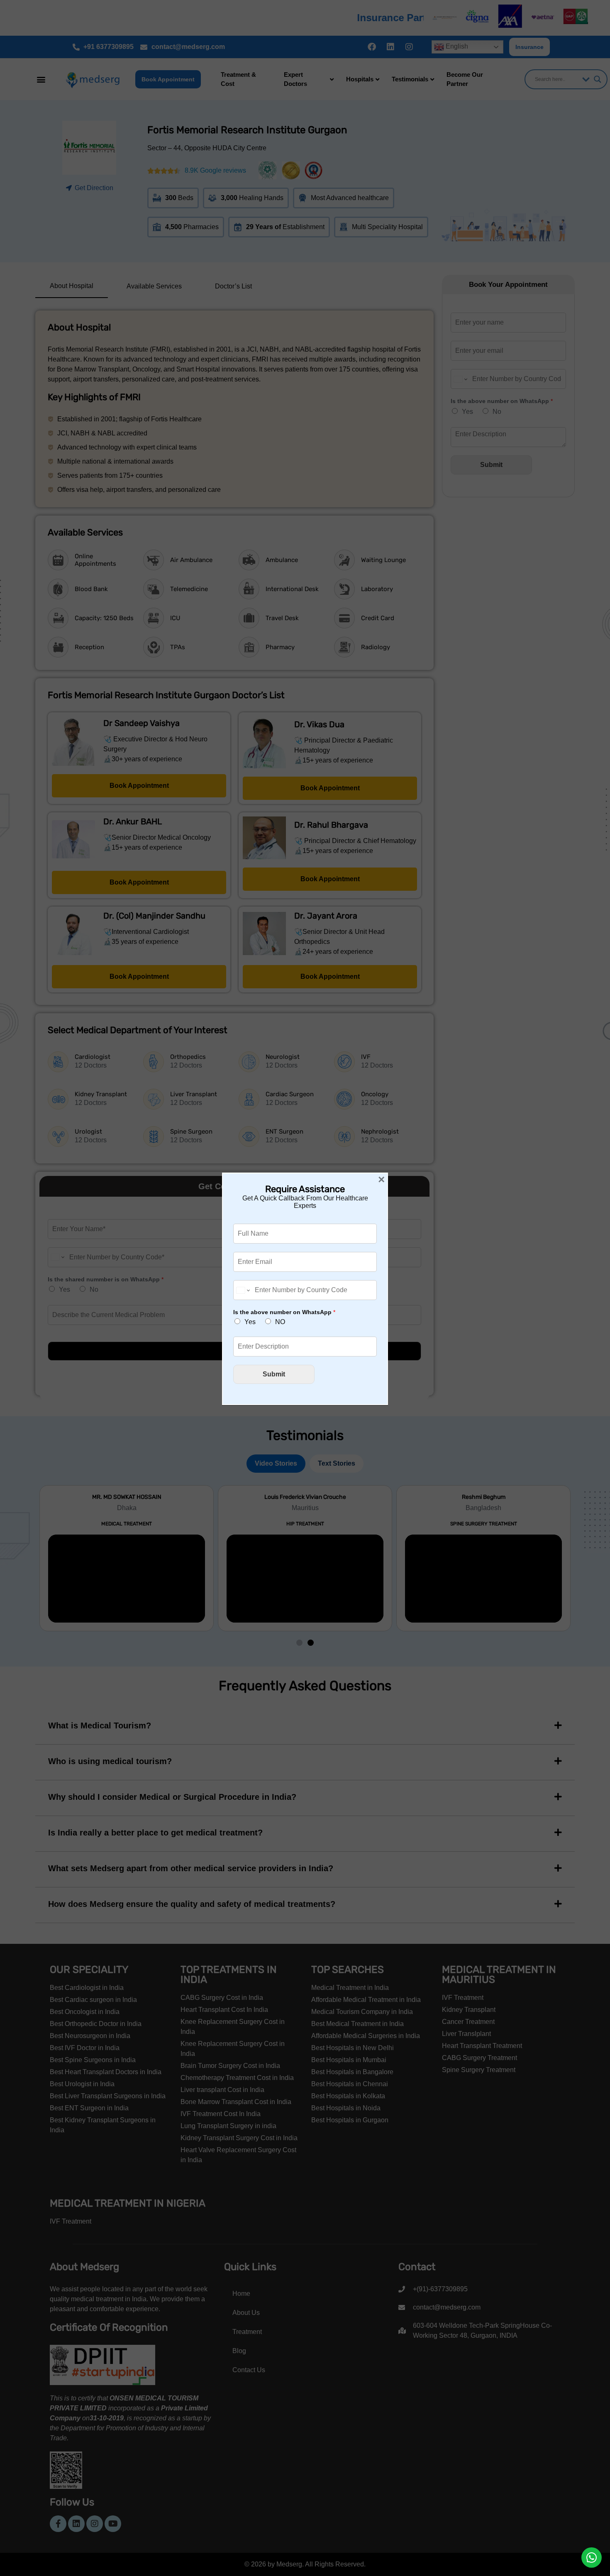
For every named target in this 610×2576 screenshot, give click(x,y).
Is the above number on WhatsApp (284, 1312)
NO (280, 1322)
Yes (250, 1322)
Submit (274, 1374)
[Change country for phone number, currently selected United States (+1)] (243, 1290)
